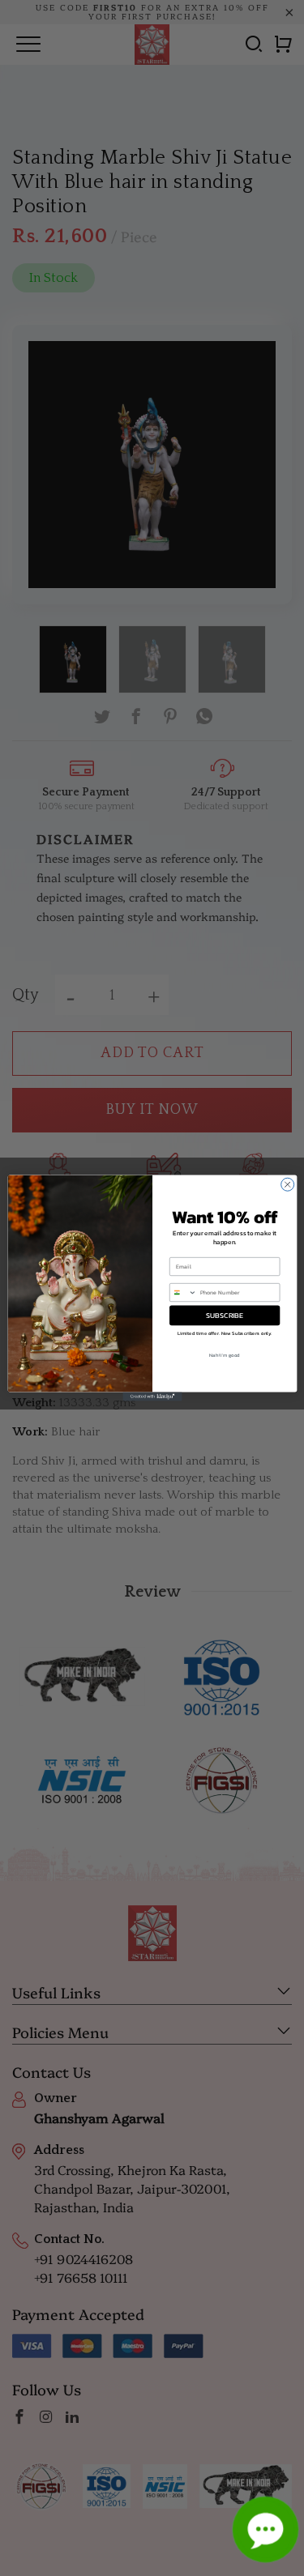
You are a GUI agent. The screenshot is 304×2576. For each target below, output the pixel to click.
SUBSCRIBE (225, 1316)
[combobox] (183, 1292)
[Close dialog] (287, 1184)
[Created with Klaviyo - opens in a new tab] (152, 1397)
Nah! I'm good (225, 1355)
